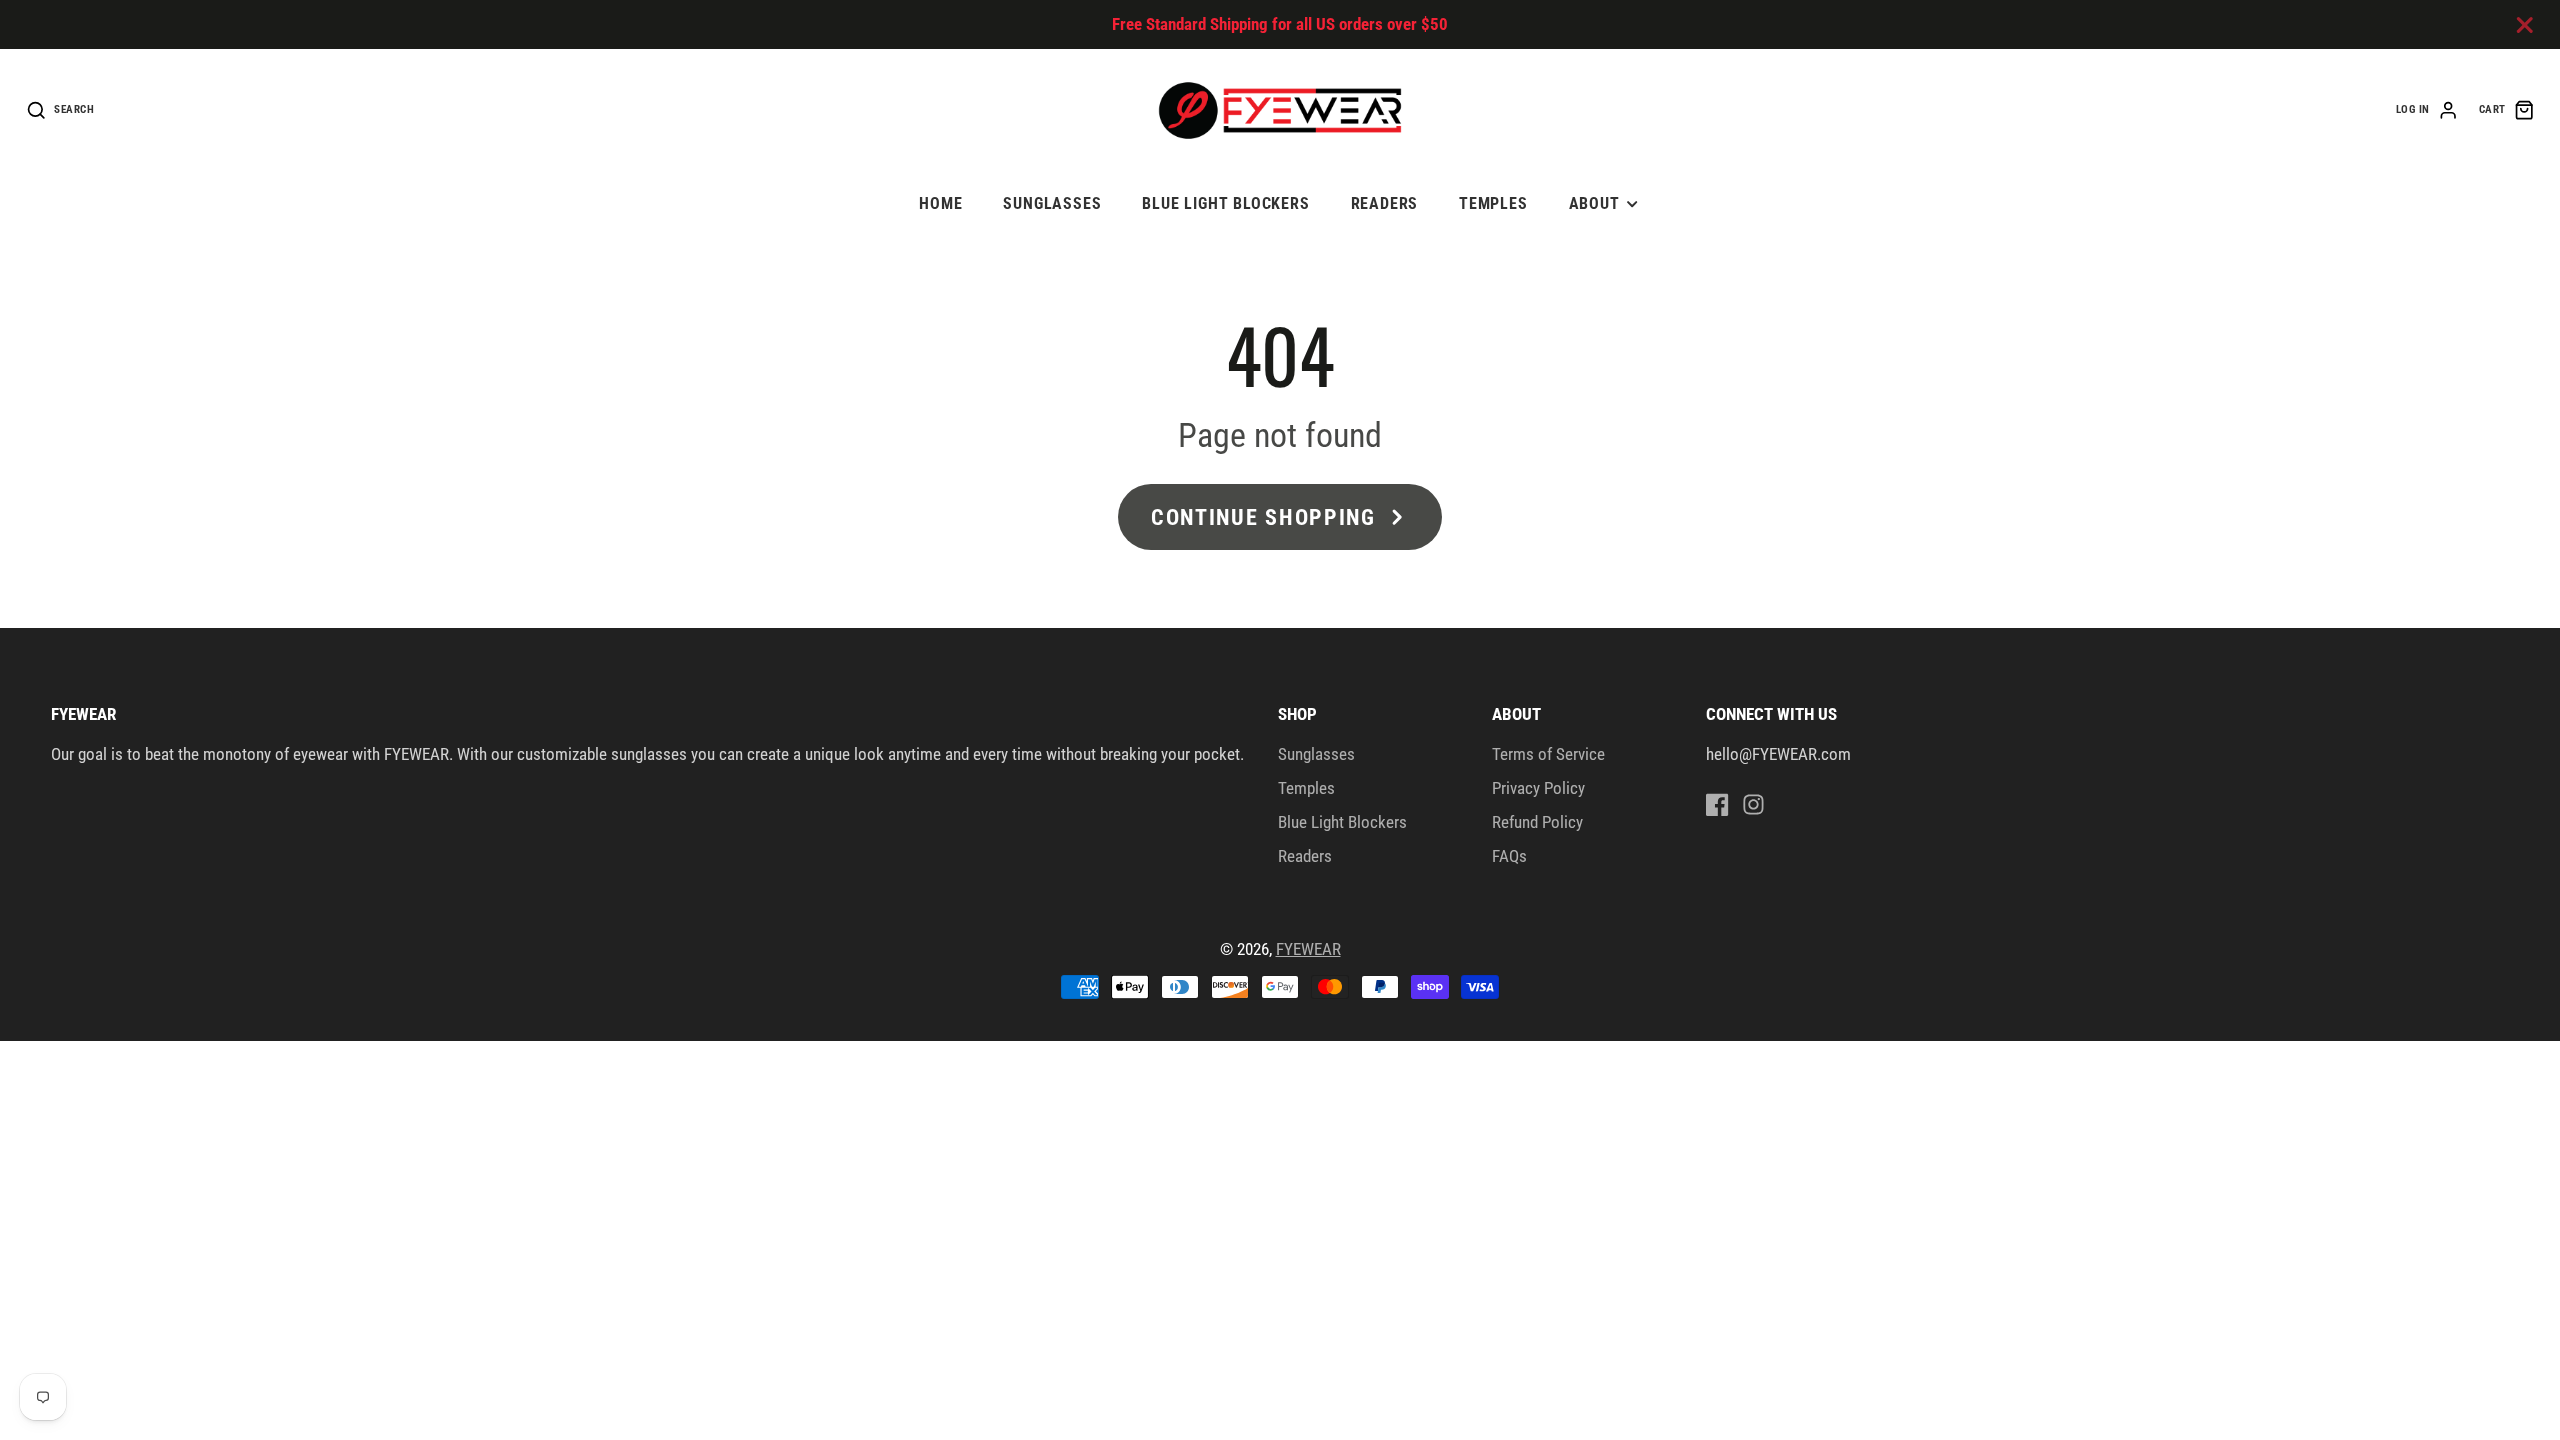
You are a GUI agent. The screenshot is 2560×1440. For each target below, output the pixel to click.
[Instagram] (1753, 804)
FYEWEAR (1308, 949)
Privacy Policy (1538, 788)
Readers (1385, 203)
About (1594, 203)
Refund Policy (1537, 822)
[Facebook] (1717, 804)
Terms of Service (1548, 754)
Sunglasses (1052, 203)
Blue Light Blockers (1226, 203)
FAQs (1509, 856)
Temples (1493, 203)
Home (940, 203)
